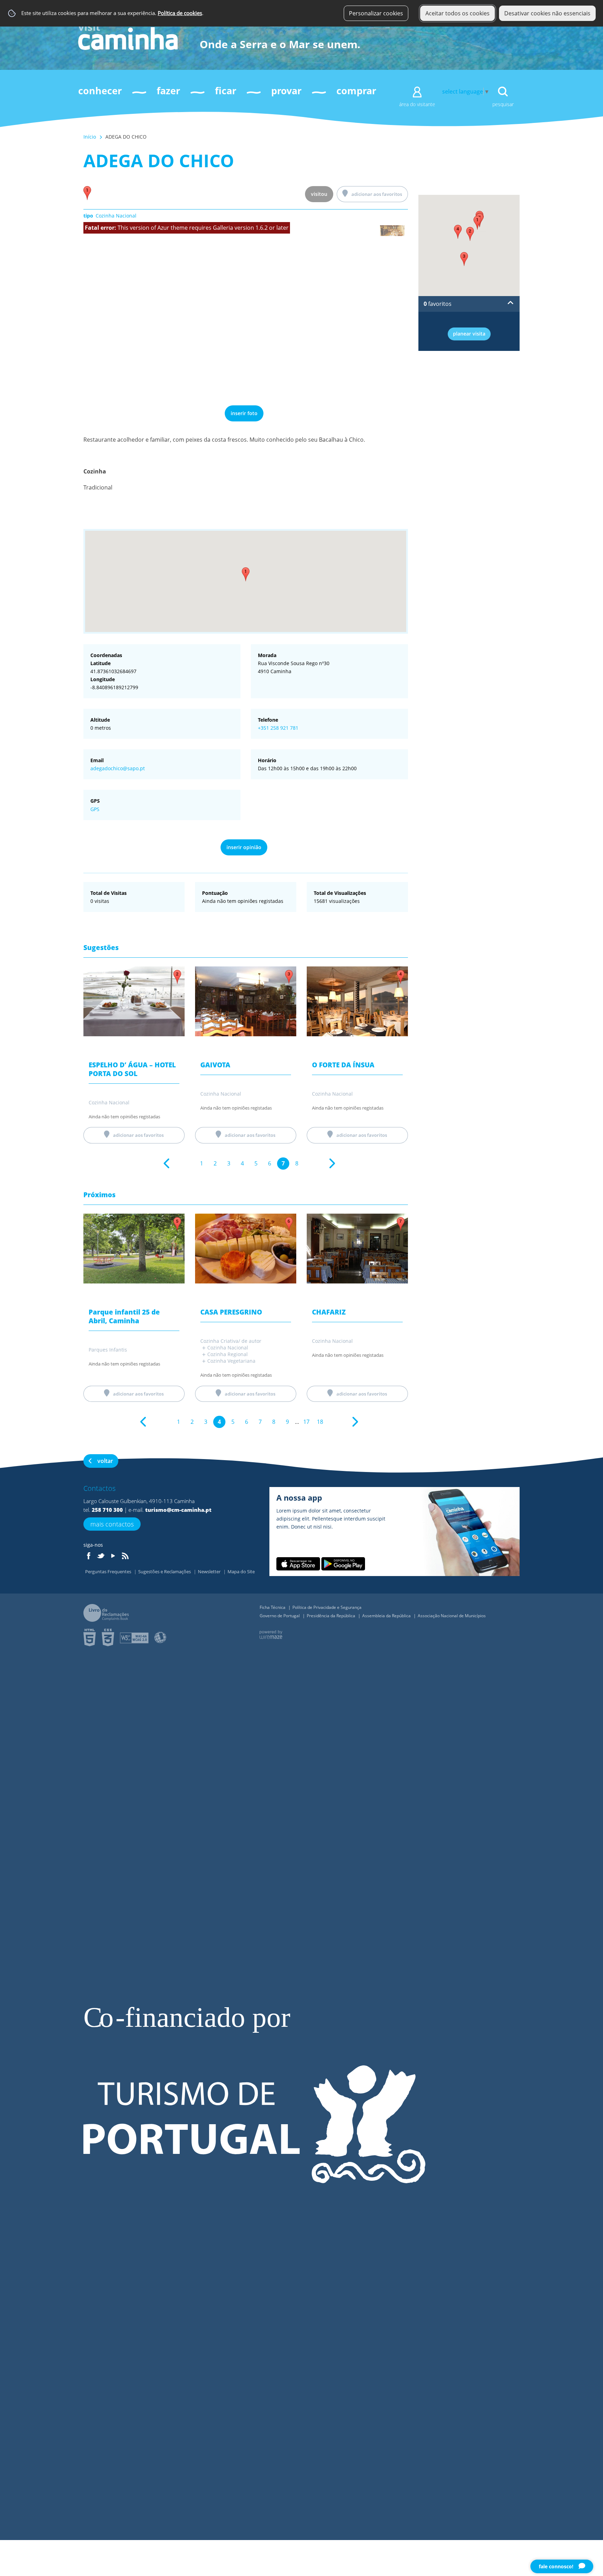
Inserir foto (244, 413)
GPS (95, 809)
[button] (246, 574)
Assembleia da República (387, 1616)
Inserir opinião (244, 847)
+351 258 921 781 (278, 728)
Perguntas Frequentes (109, 1572)
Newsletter (210, 1572)
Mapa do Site (241, 1572)
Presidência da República (332, 1616)
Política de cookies (180, 13)
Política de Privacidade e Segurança (327, 1607)
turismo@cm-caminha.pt (178, 1510)
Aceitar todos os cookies (457, 13)
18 (320, 1422)
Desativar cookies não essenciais (547, 13)
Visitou (319, 194)
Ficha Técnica (273, 1607)
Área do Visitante (417, 104)
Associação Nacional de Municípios (452, 1616)
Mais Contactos (112, 1524)
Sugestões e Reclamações (165, 1572)
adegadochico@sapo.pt (118, 768)
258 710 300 (107, 1510)
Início (90, 137)
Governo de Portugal (280, 1616)
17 (306, 1422)
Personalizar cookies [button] (376, 13)
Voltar (105, 1461)
